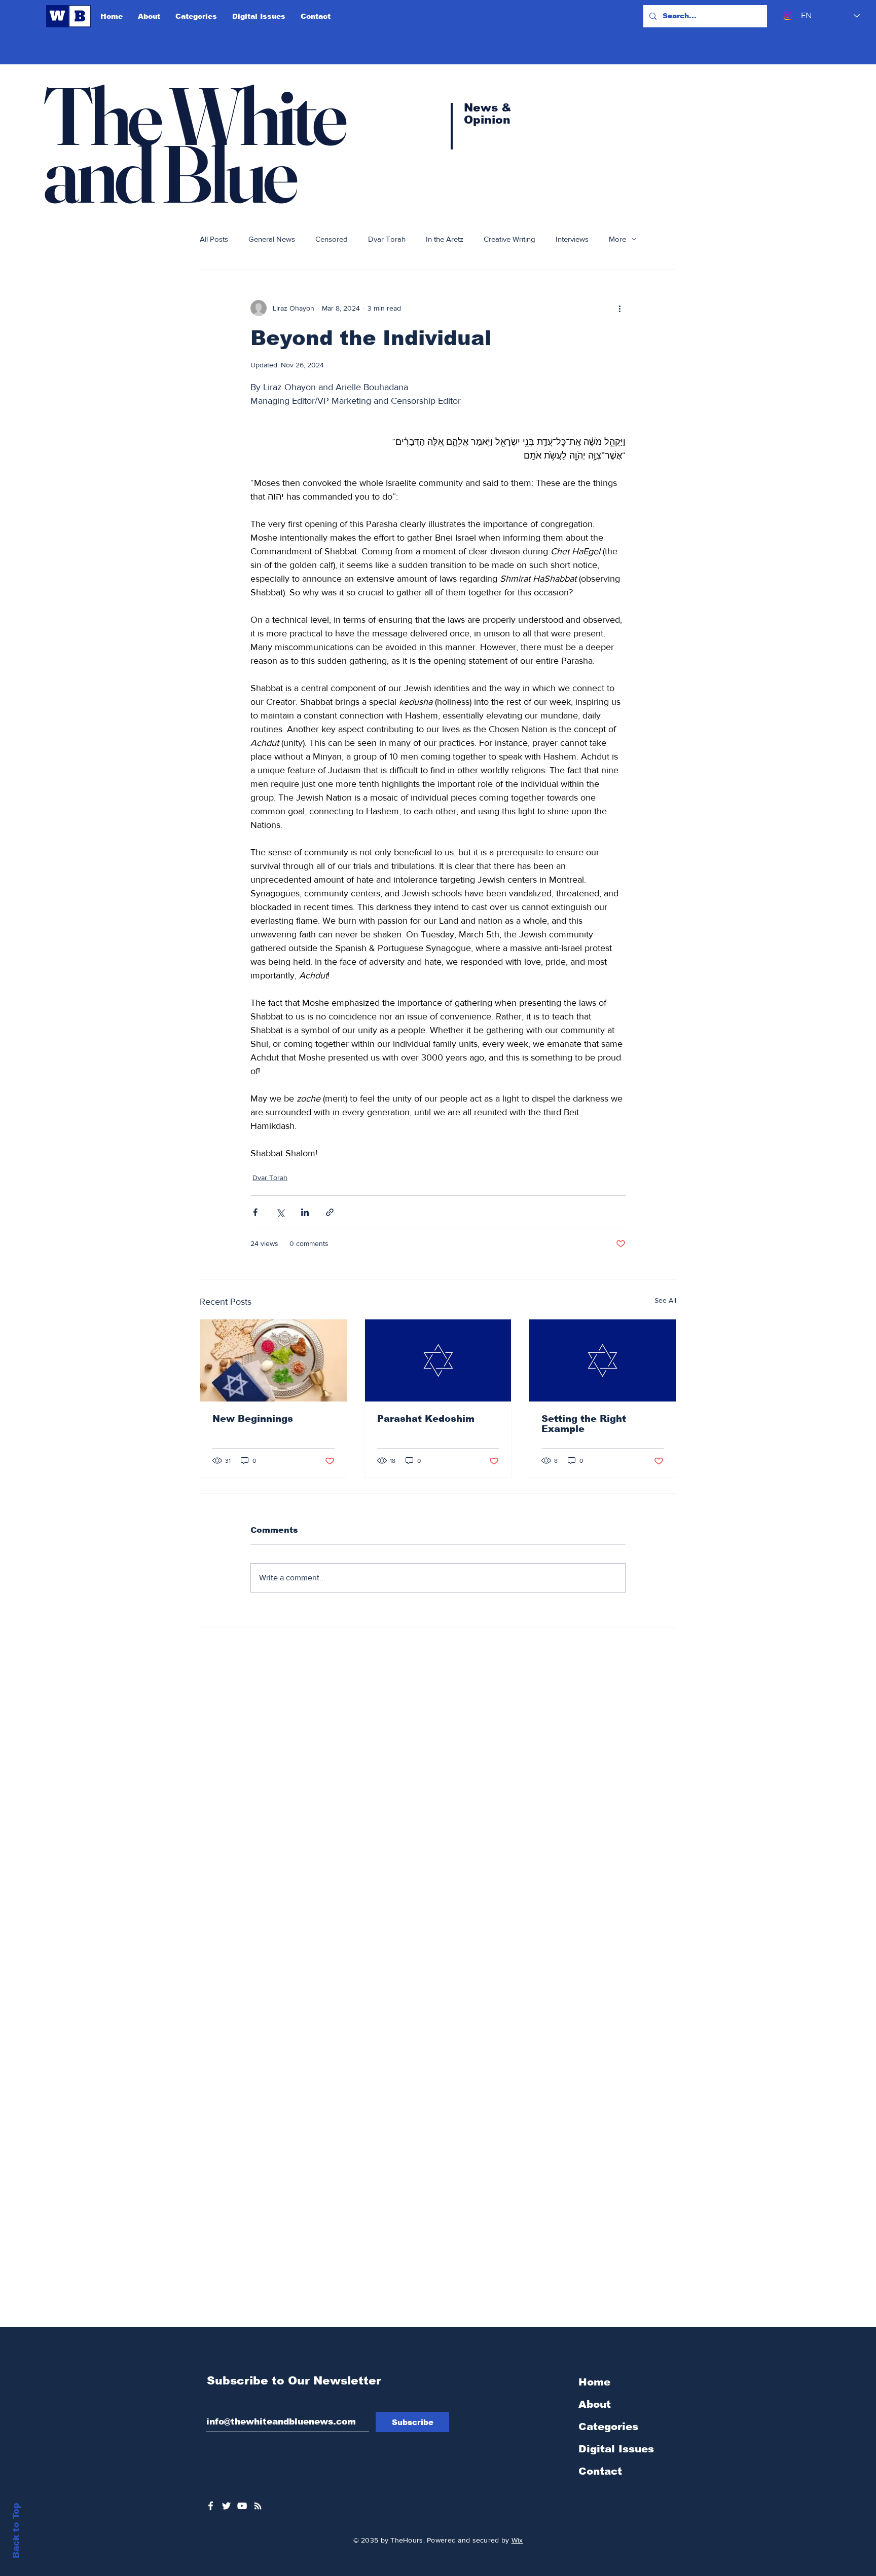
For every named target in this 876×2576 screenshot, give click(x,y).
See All (665, 1300)
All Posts (214, 239)
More (617, 239)
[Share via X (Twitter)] (280, 1212)
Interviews (572, 239)
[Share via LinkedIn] (305, 1212)
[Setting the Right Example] (603, 1360)
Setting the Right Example (584, 1424)
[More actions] (619, 308)
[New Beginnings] (273, 1360)
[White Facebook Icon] (211, 2506)
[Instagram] (788, 16)
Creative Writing (509, 239)
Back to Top (16, 2531)
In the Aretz (445, 239)
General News (272, 239)
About (595, 2404)
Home (594, 2382)
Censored (332, 239)
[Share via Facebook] (255, 1212)
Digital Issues (616, 2449)
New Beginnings (253, 1419)
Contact (600, 2471)
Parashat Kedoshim (426, 1419)
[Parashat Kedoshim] (438, 1360)
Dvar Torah (387, 239)
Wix (517, 2540)
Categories (608, 2427)
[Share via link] (330, 1212)
